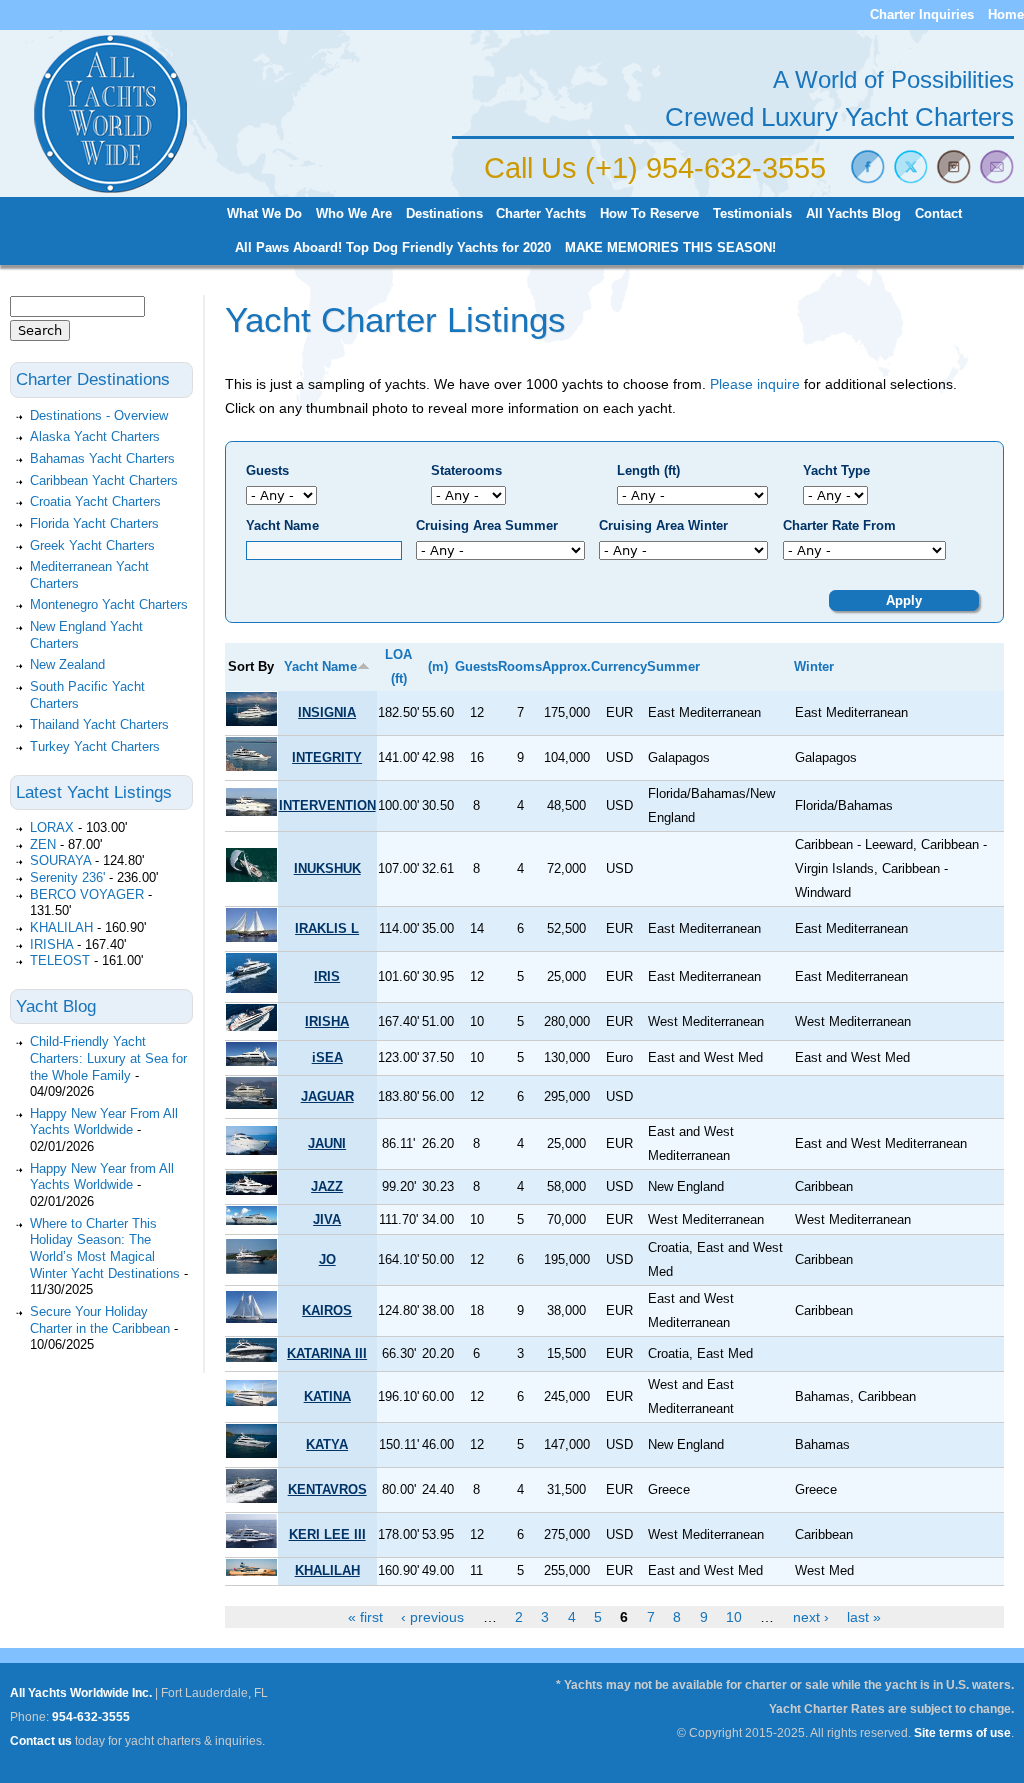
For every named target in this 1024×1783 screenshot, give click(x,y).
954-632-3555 (91, 1717)
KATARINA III (327, 1353)
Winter (814, 666)
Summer (673, 666)
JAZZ (327, 1186)
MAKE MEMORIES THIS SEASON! (670, 248)
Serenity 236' (67, 877)
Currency (619, 666)
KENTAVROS (327, 1489)
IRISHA (327, 1021)
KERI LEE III (327, 1534)
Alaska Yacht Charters (95, 436)
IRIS (327, 976)
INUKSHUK (327, 868)
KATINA (327, 1396)
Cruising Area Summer (487, 525)
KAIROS (327, 1310)
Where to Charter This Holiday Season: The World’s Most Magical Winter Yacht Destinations (105, 1248)
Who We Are (354, 214)
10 (734, 1617)
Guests (267, 470)
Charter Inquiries (922, 14)
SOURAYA (60, 860)
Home (1006, 14)
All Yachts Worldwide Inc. (81, 1693)
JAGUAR (327, 1096)
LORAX (52, 827)
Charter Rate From (839, 525)
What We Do (264, 214)
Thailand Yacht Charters (99, 724)
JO (327, 1259)
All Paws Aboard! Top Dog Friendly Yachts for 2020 (393, 248)
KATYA (327, 1444)
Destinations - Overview (99, 415)
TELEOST (60, 960)
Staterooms (466, 470)
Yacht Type (836, 470)
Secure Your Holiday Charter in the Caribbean (100, 1320)
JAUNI (327, 1143)
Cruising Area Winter (663, 525)
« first (365, 1617)
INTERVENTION (327, 805)
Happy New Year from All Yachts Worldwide (102, 1177)
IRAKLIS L (327, 928)
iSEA (327, 1057)
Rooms (520, 666)
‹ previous (432, 1617)
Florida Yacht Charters (94, 523)
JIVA (327, 1219)
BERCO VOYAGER (87, 894)
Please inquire (755, 384)
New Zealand (67, 664)
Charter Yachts (541, 214)
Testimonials (752, 214)
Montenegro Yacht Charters (109, 604)
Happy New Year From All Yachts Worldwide (104, 1122)
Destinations (444, 214)
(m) (438, 666)
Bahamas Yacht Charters (102, 458)
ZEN (43, 844)
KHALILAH (327, 1570)
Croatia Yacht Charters (95, 501)
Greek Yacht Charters (92, 545)
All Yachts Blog (853, 214)
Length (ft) (648, 470)
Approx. (566, 666)
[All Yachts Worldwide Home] (110, 189)
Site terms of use (962, 1733)
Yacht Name (282, 525)
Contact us (41, 1741)
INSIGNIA (327, 712)
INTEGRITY (327, 757)
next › (811, 1617)
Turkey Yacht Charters (95, 746)
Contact (938, 214)
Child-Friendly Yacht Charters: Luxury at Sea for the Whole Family (108, 1058)
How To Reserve (649, 214)
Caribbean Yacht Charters (104, 480)
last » (864, 1617)
